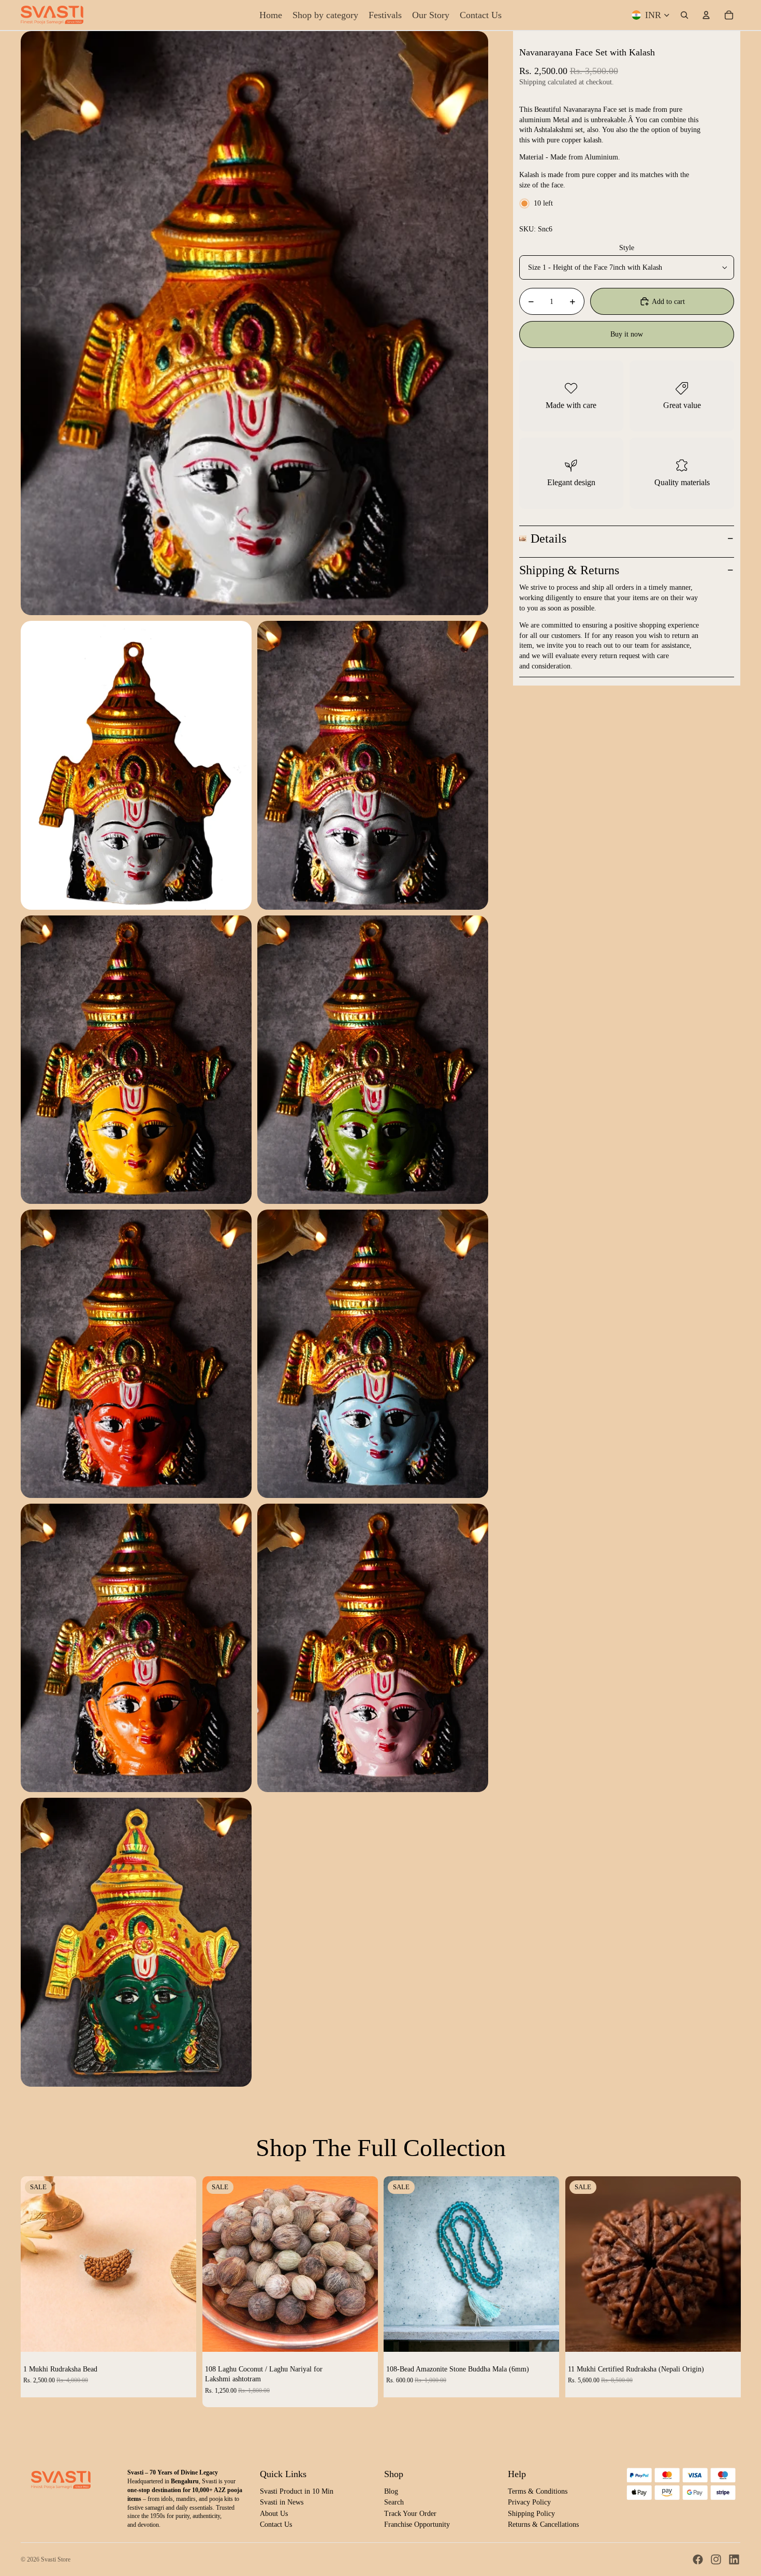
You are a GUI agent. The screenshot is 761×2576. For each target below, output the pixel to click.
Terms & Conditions (538, 2491)
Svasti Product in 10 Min (297, 2491)
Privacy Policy (529, 2502)
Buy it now (627, 334)
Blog (391, 2491)
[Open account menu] (706, 15)
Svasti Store (56, 2559)
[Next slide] (181, 2264)
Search (394, 2502)
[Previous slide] (36, 2264)
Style (627, 248)
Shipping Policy (531, 2514)
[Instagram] (716, 2559)
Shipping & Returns (569, 570)
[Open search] (684, 15)
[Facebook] (698, 2559)
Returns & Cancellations (543, 2524)
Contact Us (276, 2524)
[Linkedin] (734, 2559)
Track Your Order (410, 2514)
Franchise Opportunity (417, 2524)
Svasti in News (282, 2502)
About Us (274, 2514)
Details (548, 539)
